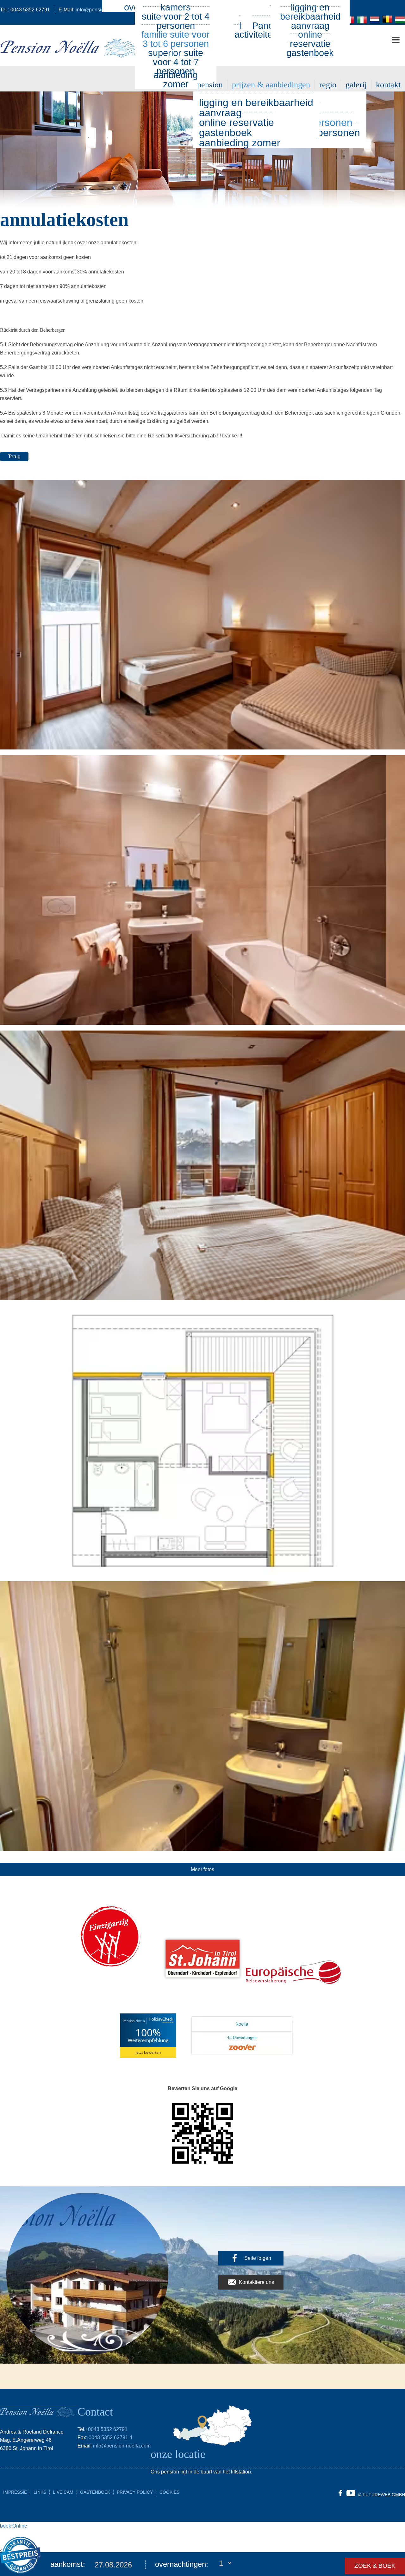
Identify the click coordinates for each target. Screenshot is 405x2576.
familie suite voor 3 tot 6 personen (176, 39)
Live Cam (63, 2492)
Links (40, 2492)
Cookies (169, 2492)
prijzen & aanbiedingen (271, 85)
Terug (14, 457)
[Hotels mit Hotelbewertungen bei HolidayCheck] (160, 2021)
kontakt (388, 85)
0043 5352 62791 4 (110, 2438)
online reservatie (310, 39)
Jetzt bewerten (148, 2052)
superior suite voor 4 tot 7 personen (176, 62)
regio (328, 85)
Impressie (15, 2492)
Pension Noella (134, 2021)
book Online (14, 2526)
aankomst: (68, 2564)
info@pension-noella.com (122, 2446)
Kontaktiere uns (256, 2282)
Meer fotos (202, 1869)
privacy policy (135, 2492)
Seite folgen (258, 2258)
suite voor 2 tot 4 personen (176, 21)
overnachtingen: (182, 2564)
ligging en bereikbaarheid (256, 103)
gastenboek (310, 53)
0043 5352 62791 (108, 2429)
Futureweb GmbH (384, 2495)
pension (210, 85)
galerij (356, 85)
